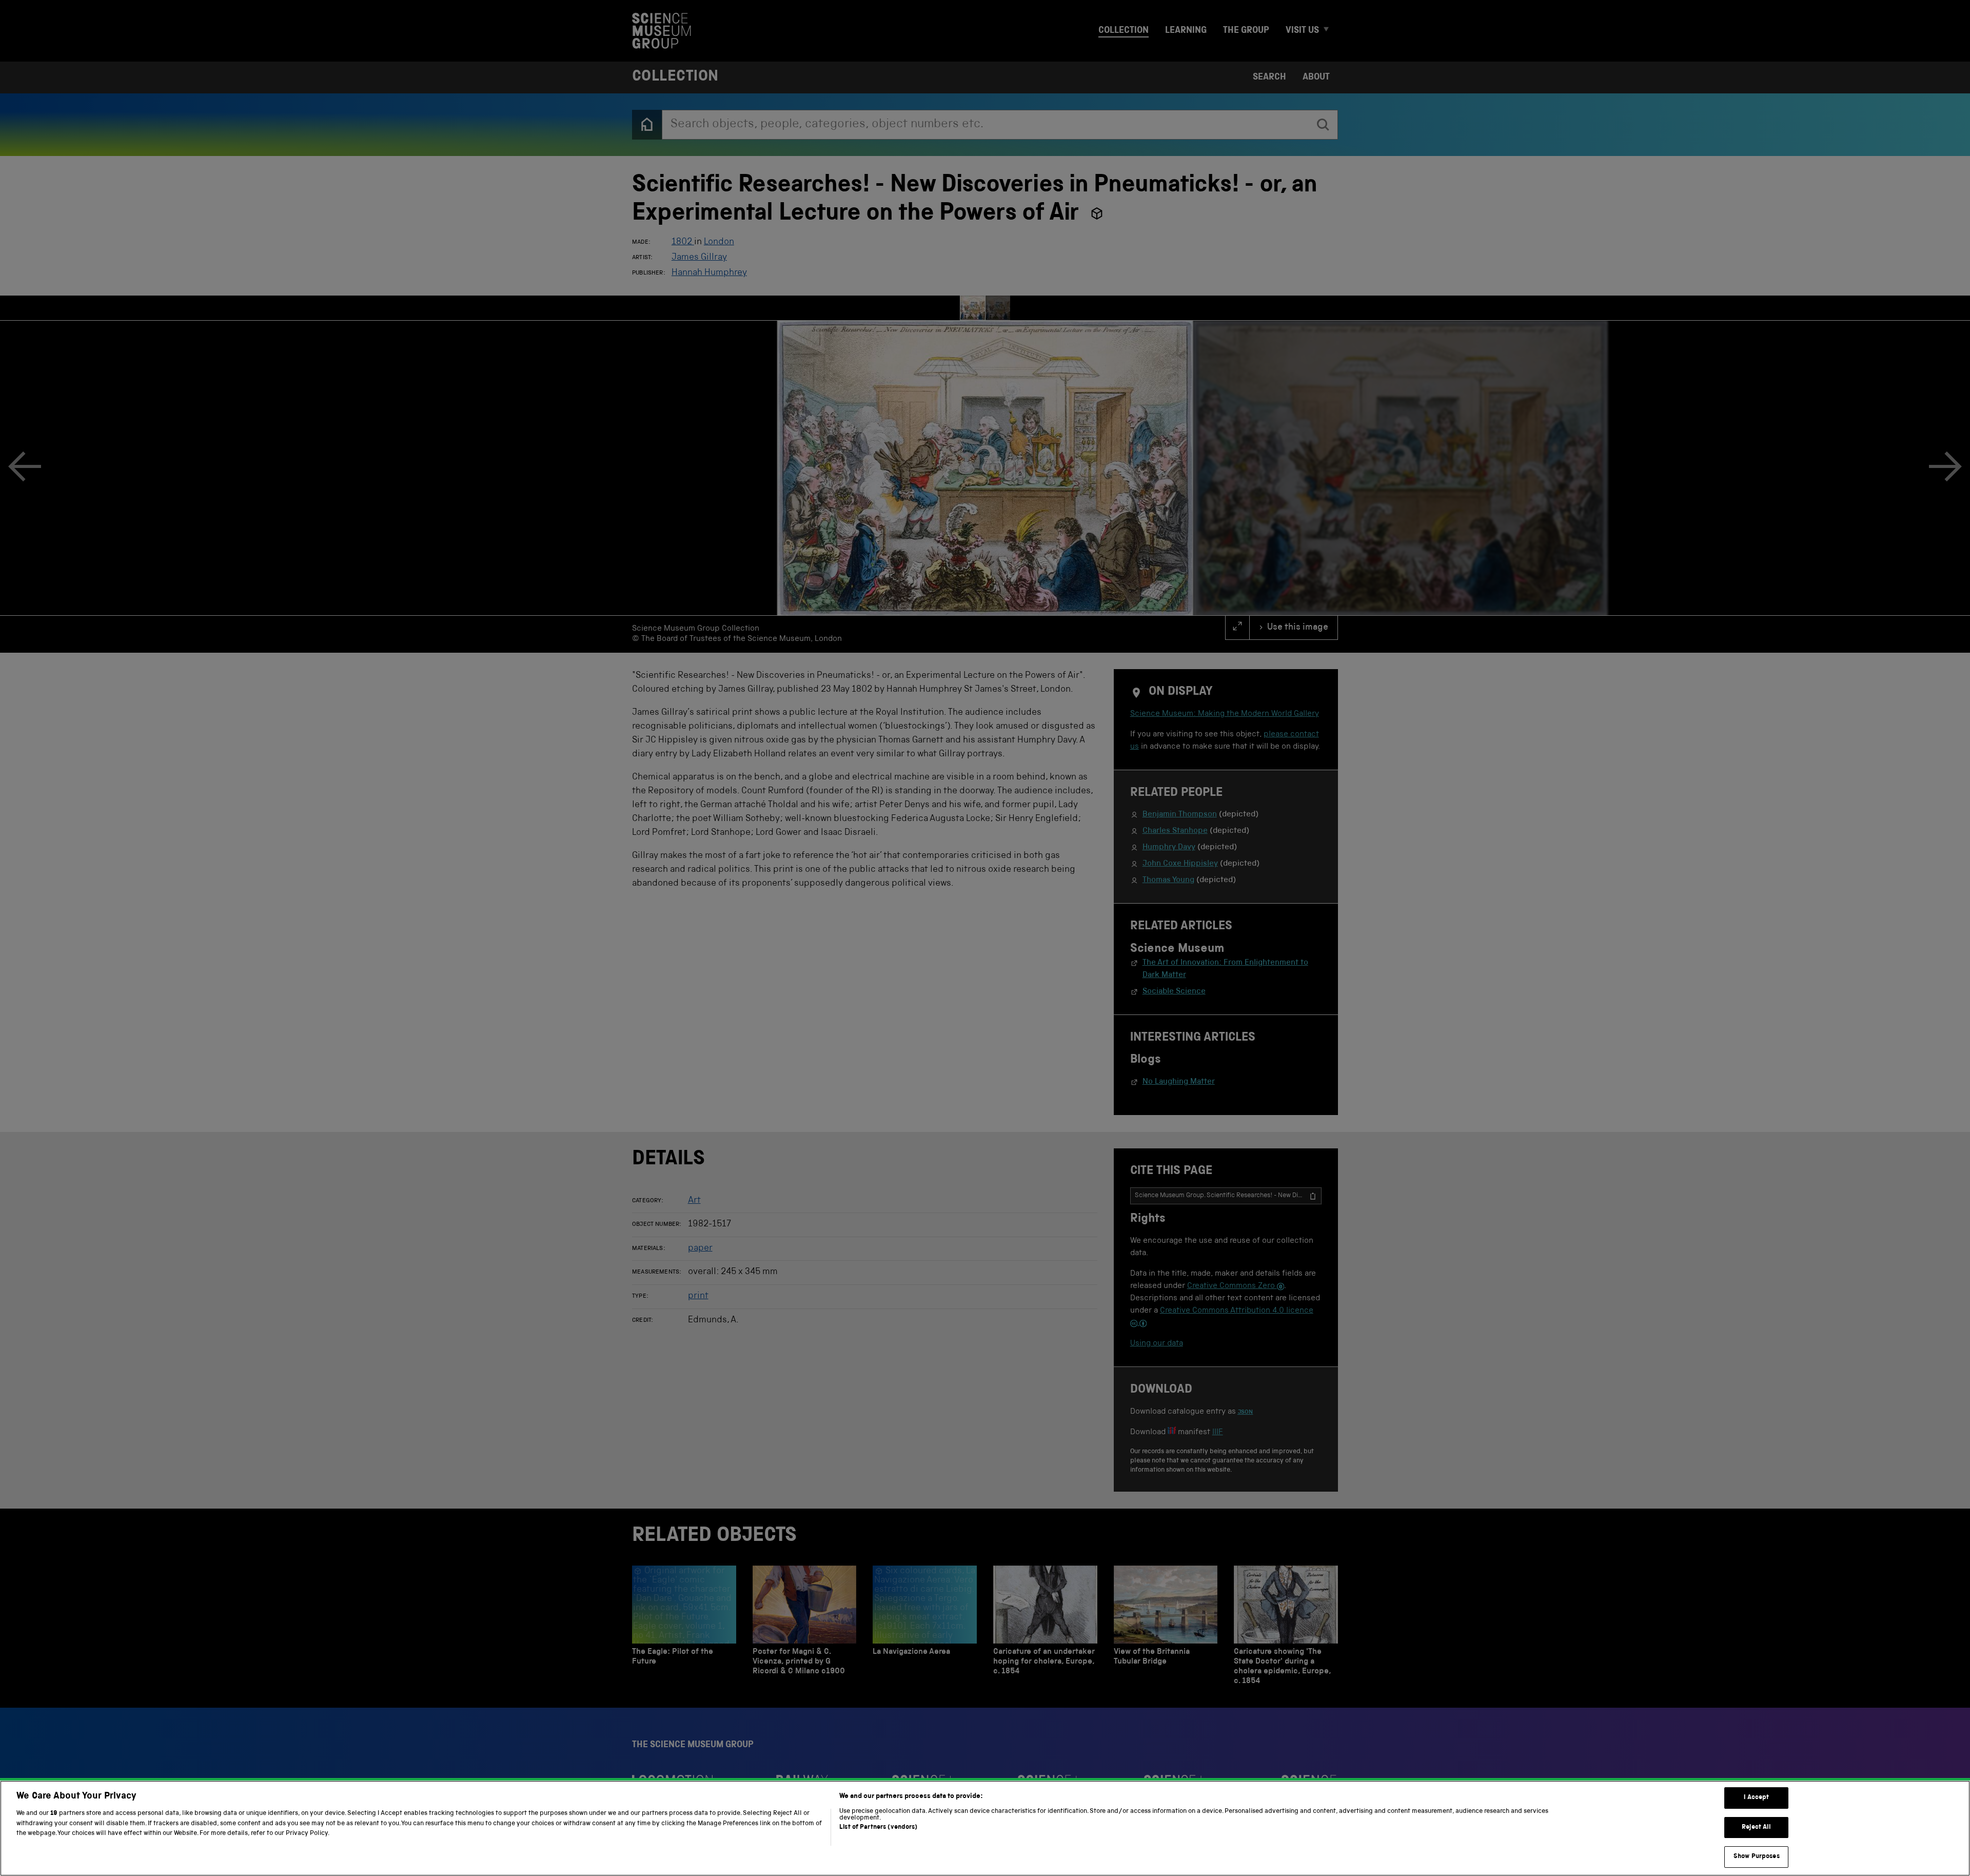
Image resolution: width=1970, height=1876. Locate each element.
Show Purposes (1757, 1857)
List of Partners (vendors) (878, 1828)
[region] (985, 1828)
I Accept (1756, 1798)
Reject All (1756, 1828)
